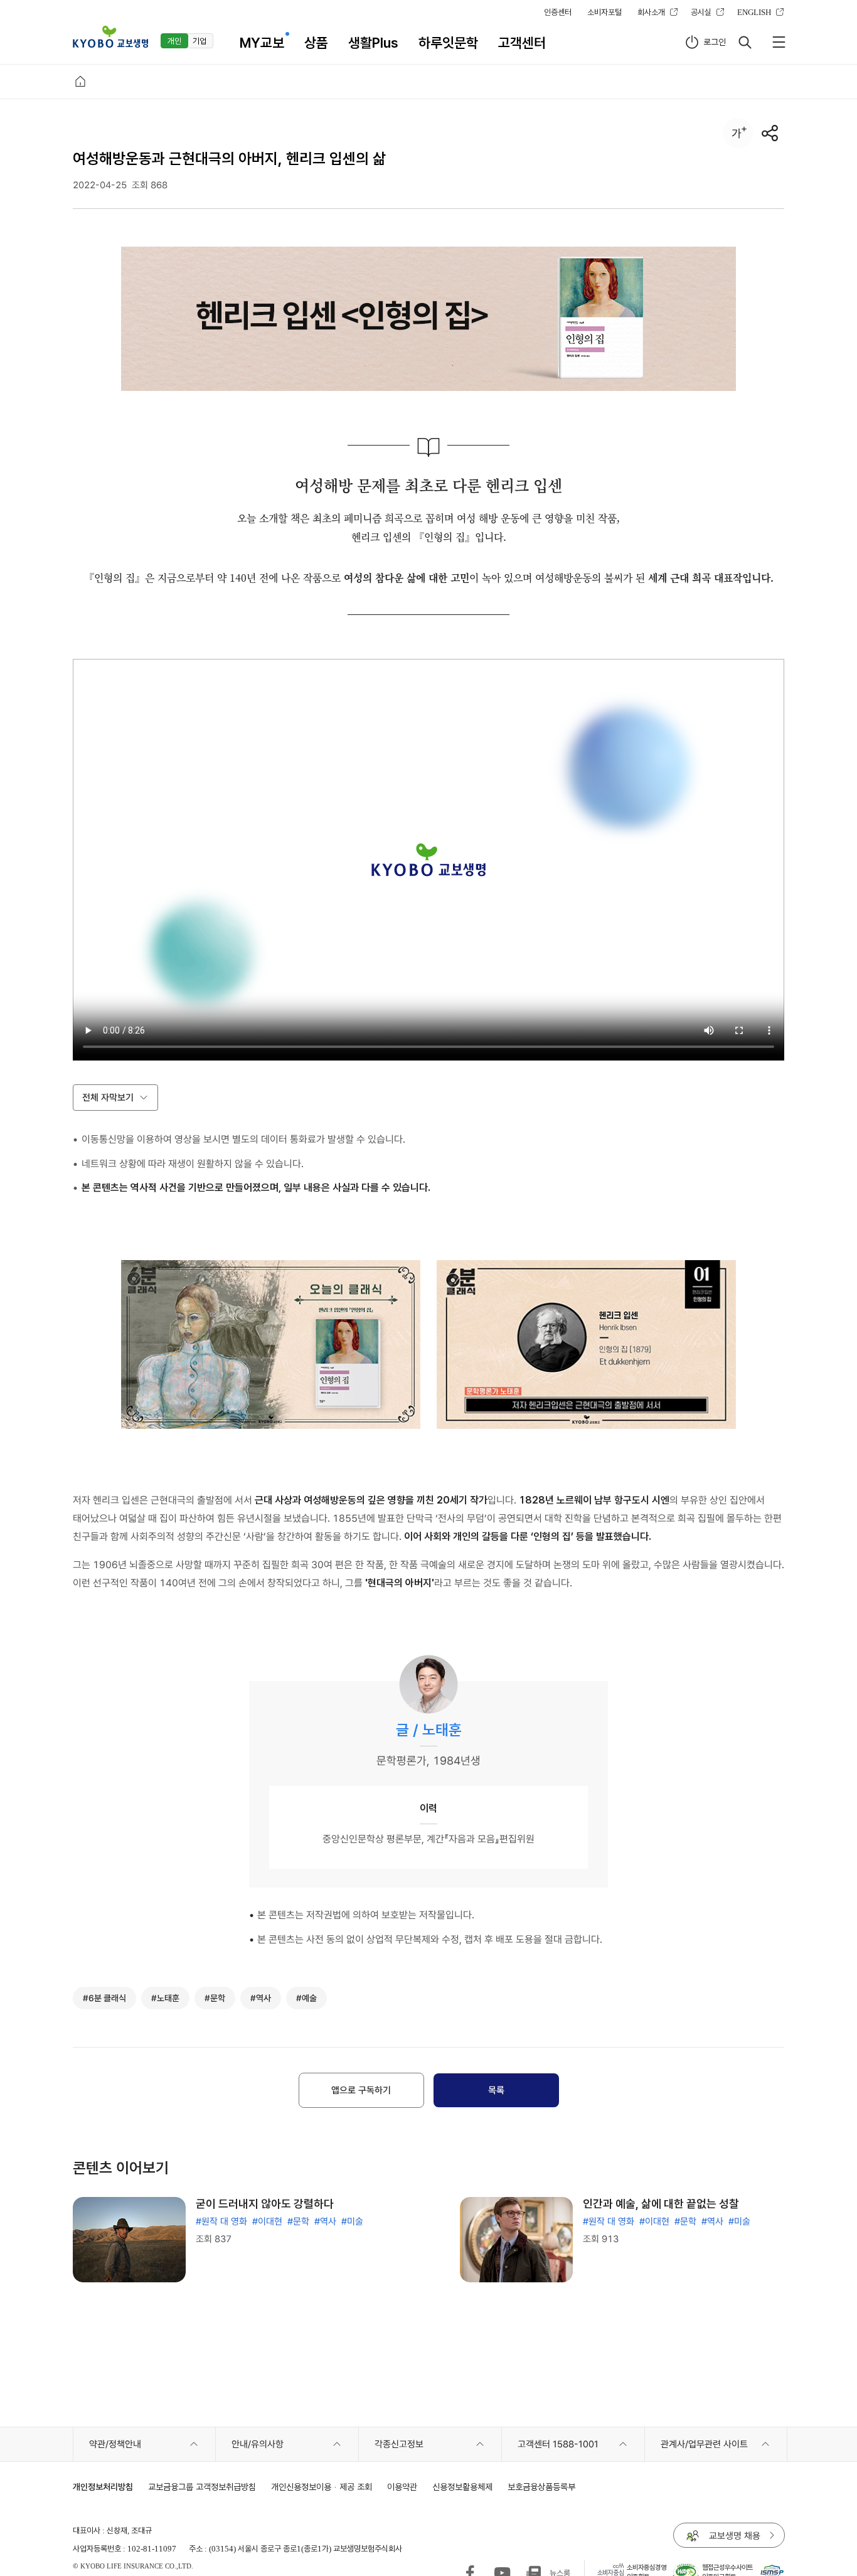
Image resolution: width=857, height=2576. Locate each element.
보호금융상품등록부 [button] (541, 2487)
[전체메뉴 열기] (779, 42)
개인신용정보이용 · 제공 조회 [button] (322, 2487)
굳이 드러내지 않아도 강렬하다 (265, 2204)
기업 (200, 41)
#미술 (352, 2221)
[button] (110, 37)
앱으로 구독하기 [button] (361, 2090)
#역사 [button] (261, 1998)
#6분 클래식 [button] (104, 1998)
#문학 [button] (215, 1998)
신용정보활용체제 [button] (462, 2487)
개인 (174, 41)
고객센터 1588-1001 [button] (558, 2444)
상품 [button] (316, 43)
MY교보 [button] (262, 43)
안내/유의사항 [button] (258, 2444)
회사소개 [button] (651, 12)
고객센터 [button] (522, 43)
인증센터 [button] (558, 12)
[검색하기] (745, 42)
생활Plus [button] (373, 43)
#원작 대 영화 (221, 2221)
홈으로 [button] (80, 82)
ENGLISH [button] (754, 12)
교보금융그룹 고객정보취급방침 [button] (202, 2487)
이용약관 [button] (402, 2487)
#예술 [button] (306, 1998)
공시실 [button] (701, 12)
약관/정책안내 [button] (115, 2444)
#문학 (298, 2221)
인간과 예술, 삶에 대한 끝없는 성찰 (661, 2204)
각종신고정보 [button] (399, 2444)
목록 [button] (496, 2090)
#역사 (325, 2221)
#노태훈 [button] (165, 1998)
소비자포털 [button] (604, 12)
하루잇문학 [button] (448, 43)
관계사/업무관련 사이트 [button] (704, 2444)
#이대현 (267, 2221)
